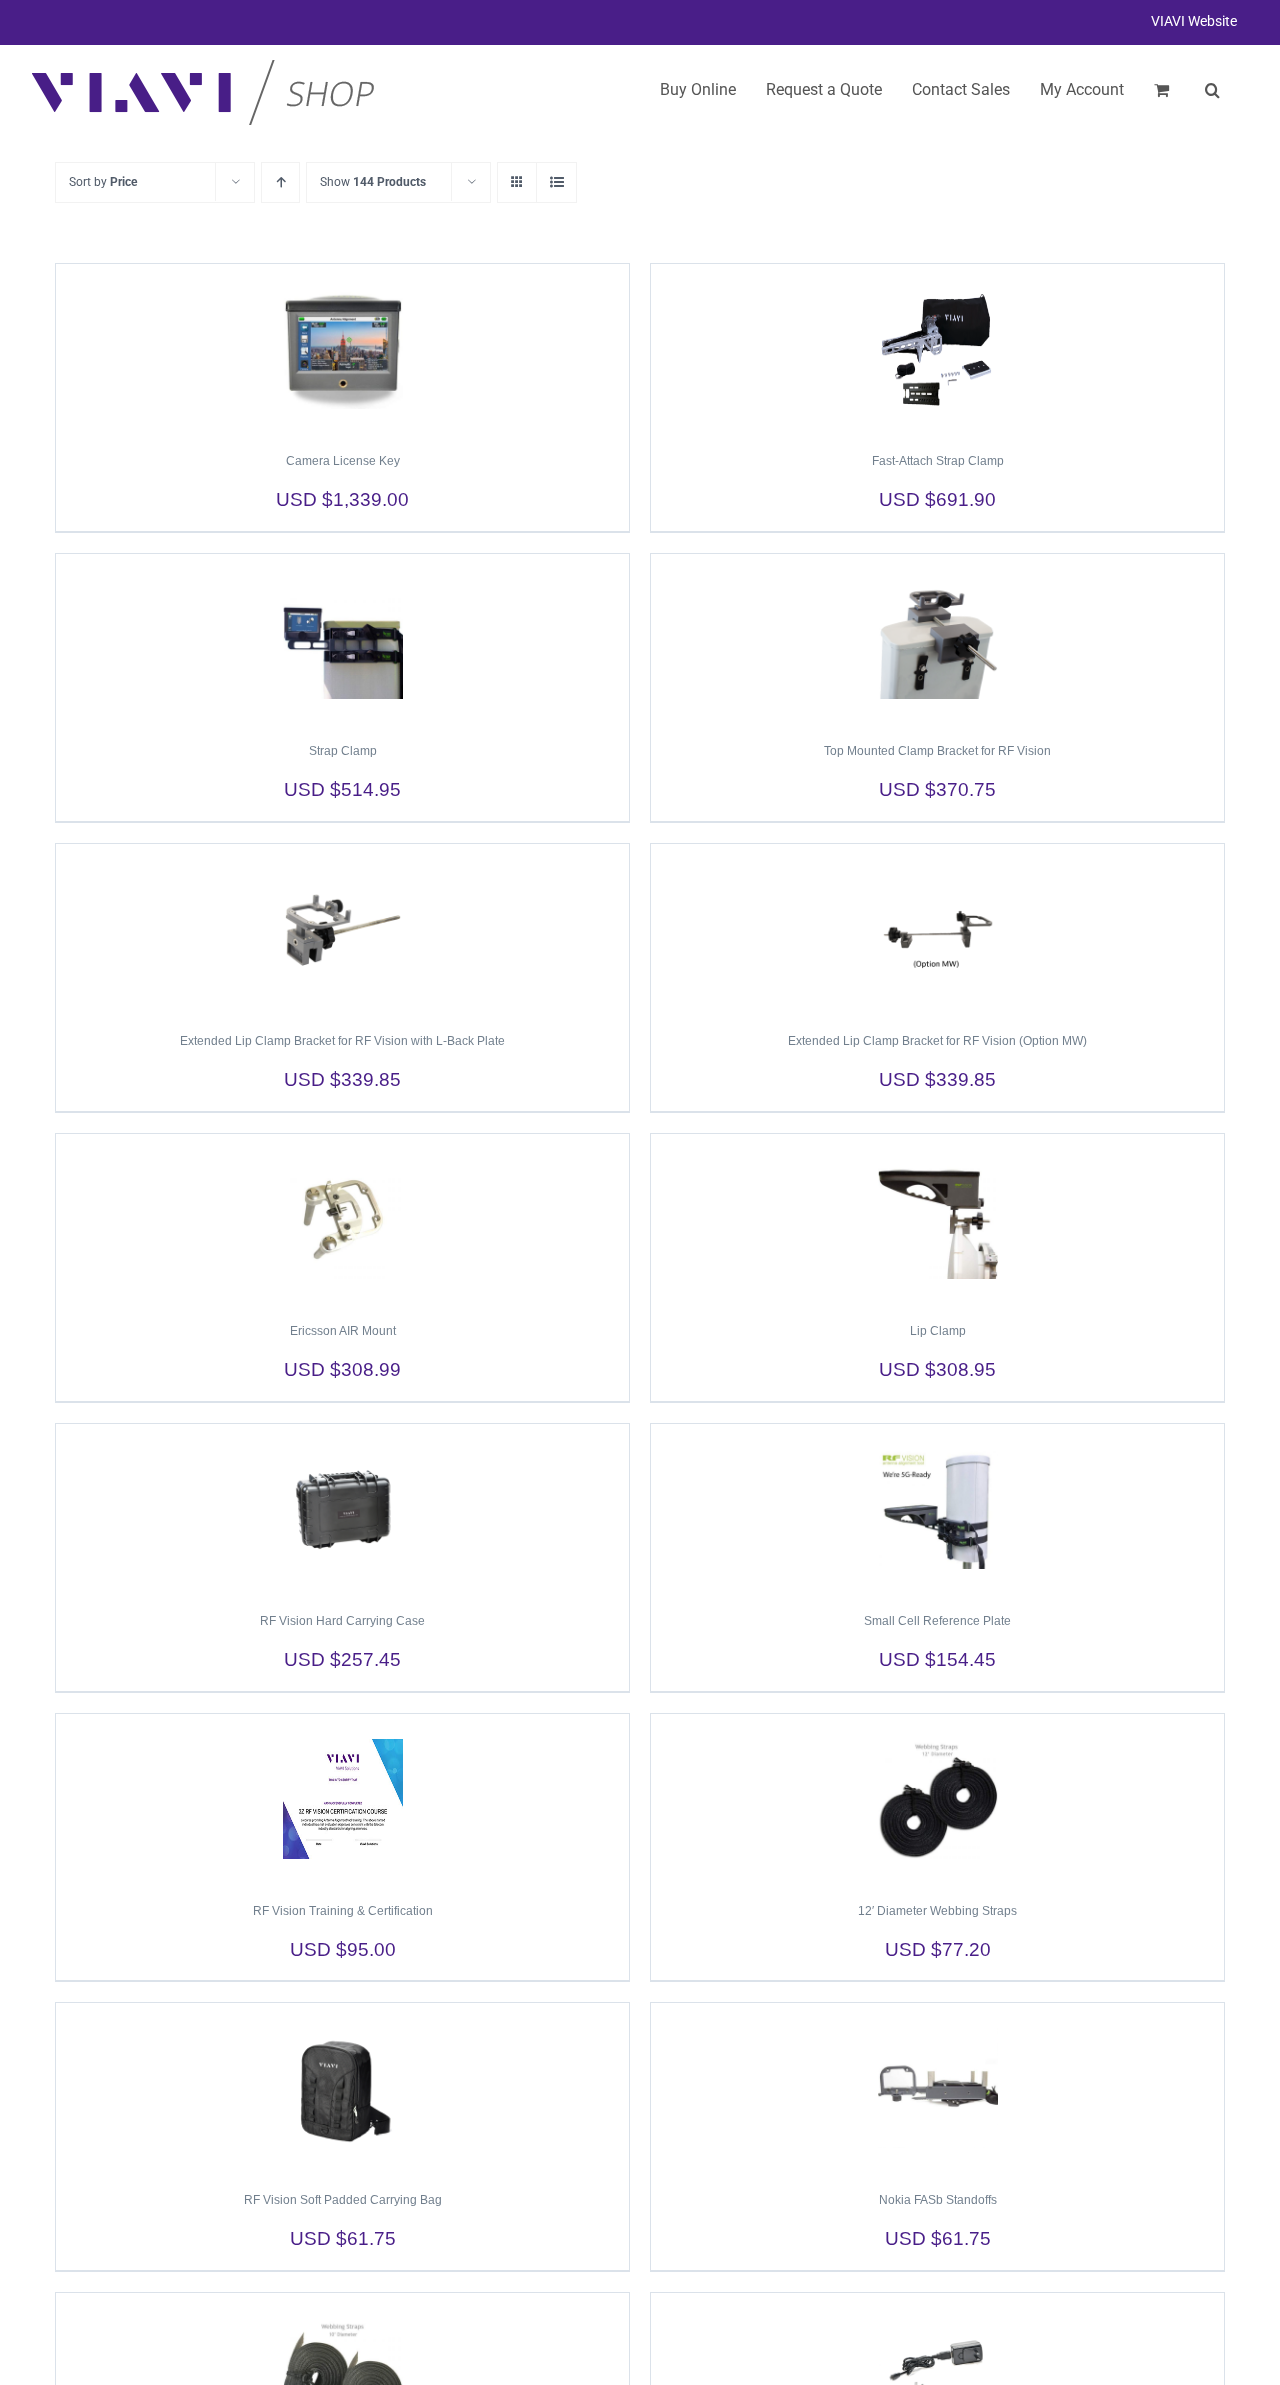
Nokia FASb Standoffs (938, 2200)
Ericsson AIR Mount (343, 1331)
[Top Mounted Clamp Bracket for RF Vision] (937, 639)
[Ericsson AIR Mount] (342, 1219)
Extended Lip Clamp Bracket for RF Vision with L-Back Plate (342, 1041)
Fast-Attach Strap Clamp (938, 461)
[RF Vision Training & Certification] (342, 1799)
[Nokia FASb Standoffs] (937, 2088)
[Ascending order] (280, 182)
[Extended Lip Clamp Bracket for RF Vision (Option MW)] (937, 929)
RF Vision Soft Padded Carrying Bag (343, 2200)
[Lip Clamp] (937, 1219)
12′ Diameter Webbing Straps (937, 1911)
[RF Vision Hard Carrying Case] (342, 1509)
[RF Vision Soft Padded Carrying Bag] (342, 2088)
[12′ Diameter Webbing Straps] (937, 1799)
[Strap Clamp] (342, 639)
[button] (1212, 90)
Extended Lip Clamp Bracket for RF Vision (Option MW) (937, 1041)
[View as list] (556, 182)
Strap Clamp (343, 751)
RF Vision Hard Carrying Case (342, 1621)
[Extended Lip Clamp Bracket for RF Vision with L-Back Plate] (342, 929)
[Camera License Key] (342, 349)
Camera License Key (343, 461)
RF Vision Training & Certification (343, 1911)
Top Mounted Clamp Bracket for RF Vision (937, 751)
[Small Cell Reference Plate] (937, 1509)
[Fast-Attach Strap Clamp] (937, 349)
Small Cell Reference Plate (937, 1621)
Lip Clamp (938, 1331)
